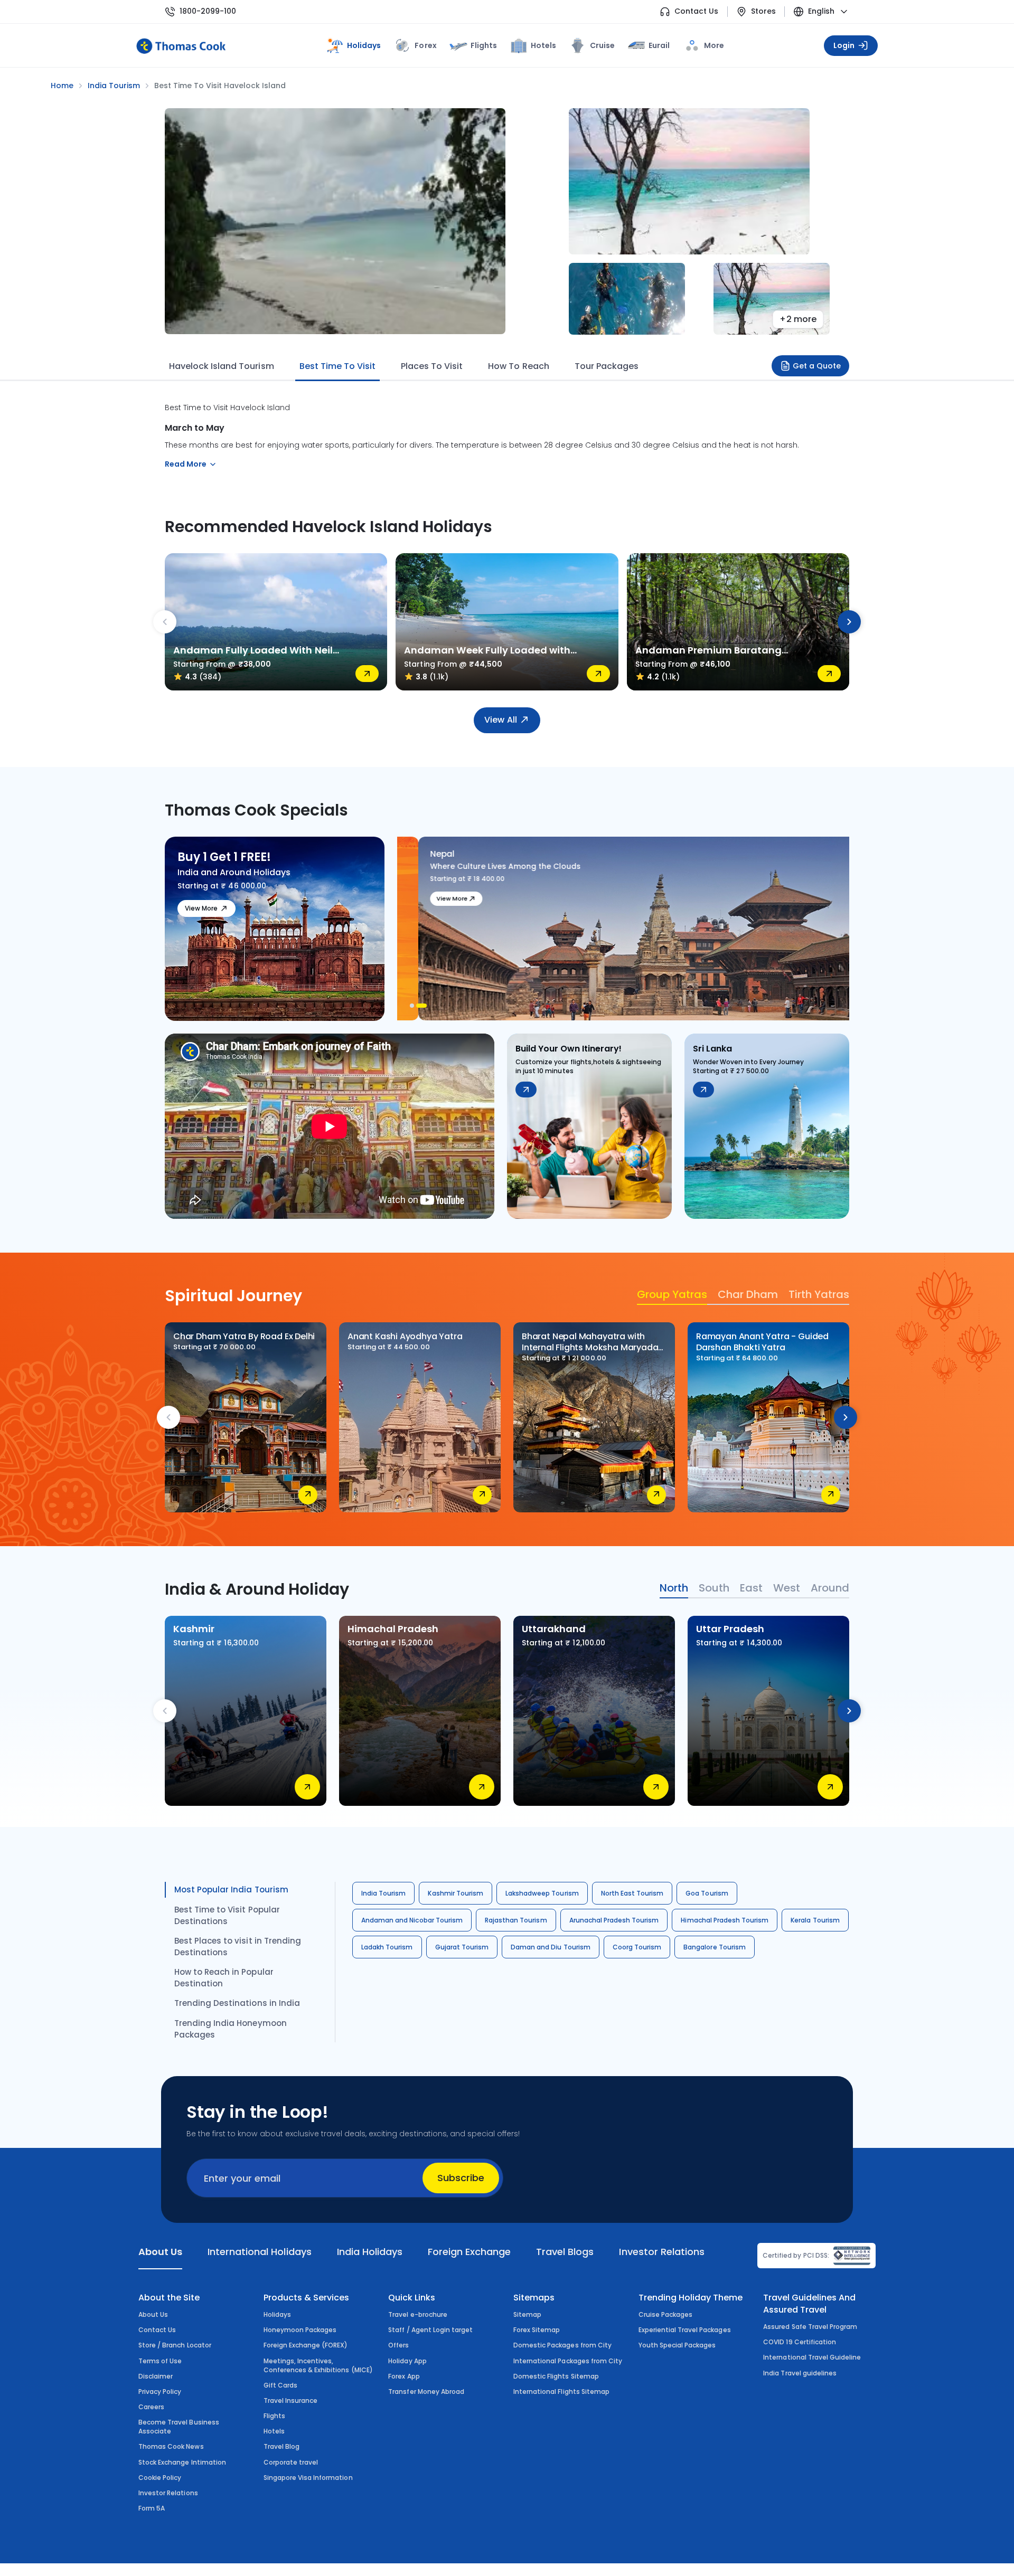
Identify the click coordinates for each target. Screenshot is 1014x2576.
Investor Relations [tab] (661, 2252)
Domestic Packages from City (562, 2345)
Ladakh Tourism (387, 1947)
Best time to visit (337, 366)
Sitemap (527, 2314)
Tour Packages (607, 366)
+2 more (798, 319)
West (787, 1588)
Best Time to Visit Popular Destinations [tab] (227, 1915)
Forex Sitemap (537, 2330)
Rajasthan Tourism (516, 1920)
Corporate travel (291, 2462)
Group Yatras (672, 1294)
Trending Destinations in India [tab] (237, 2003)
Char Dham (748, 1294)
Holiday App (407, 2361)
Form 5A (152, 2508)
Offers (398, 2345)
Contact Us (696, 11)
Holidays (277, 2314)
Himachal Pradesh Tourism (725, 1920)
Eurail (659, 45)
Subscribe (461, 2178)
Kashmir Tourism (456, 1893)
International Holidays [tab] (259, 2252)
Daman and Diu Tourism (551, 1947)
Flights (484, 45)
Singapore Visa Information (308, 2478)
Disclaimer (156, 2376)
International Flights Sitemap (561, 2392)
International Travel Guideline (812, 2357)
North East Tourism (632, 1893)
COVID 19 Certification (800, 2342)
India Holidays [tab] (370, 2252)
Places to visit (432, 366)
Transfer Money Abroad (426, 2392)
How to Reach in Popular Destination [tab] (224, 1978)
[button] (415, 1006)
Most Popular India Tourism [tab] (231, 1890)
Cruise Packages (666, 2314)
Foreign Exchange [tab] (469, 2252)
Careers (151, 2407)
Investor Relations (168, 2493)
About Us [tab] (160, 2252)
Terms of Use (160, 2361)
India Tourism (383, 1893)
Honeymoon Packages (300, 2330)
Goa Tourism (707, 1893)
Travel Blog (281, 2446)
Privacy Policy (160, 2392)
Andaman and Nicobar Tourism (412, 1920)
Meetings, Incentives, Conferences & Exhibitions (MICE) (318, 2365)
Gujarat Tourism (462, 1947)
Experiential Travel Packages (685, 2330)
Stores (763, 11)
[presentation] (165, 622)
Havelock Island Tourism (222, 366)
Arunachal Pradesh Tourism (614, 1920)
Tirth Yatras (819, 1294)
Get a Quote (817, 366)
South (714, 1588)
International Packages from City (568, 2361)
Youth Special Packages (677, 2345)
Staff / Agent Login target (430, 2330)
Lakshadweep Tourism (542, 1893)
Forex (425, 45)
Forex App (404, 2376)
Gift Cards (280, 2385)
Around (830, 1588)
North (674, 1588)
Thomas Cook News (171, 2446)
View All (500, 720)
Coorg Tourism (637, 1947)
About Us (153, 2314)
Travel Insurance (291, 2400)
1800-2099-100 (208, 11)
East (751, 1588)
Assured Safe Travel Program (810, 2327)
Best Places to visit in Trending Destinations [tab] (238, 1947)
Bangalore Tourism (715, 1947)
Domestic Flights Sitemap (556, 2376)
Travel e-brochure (418, 2314)
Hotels (543, 45)
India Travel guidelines (800, 2373)
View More (201, 908)
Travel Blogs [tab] (565, 2252)
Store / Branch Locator (175, 2345)
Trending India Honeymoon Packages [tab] (231, 2029)
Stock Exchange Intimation (182, 2462)
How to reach (518, 366)
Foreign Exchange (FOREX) (306, 2345)
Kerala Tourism (815, 1920)
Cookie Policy (160, 2478)
